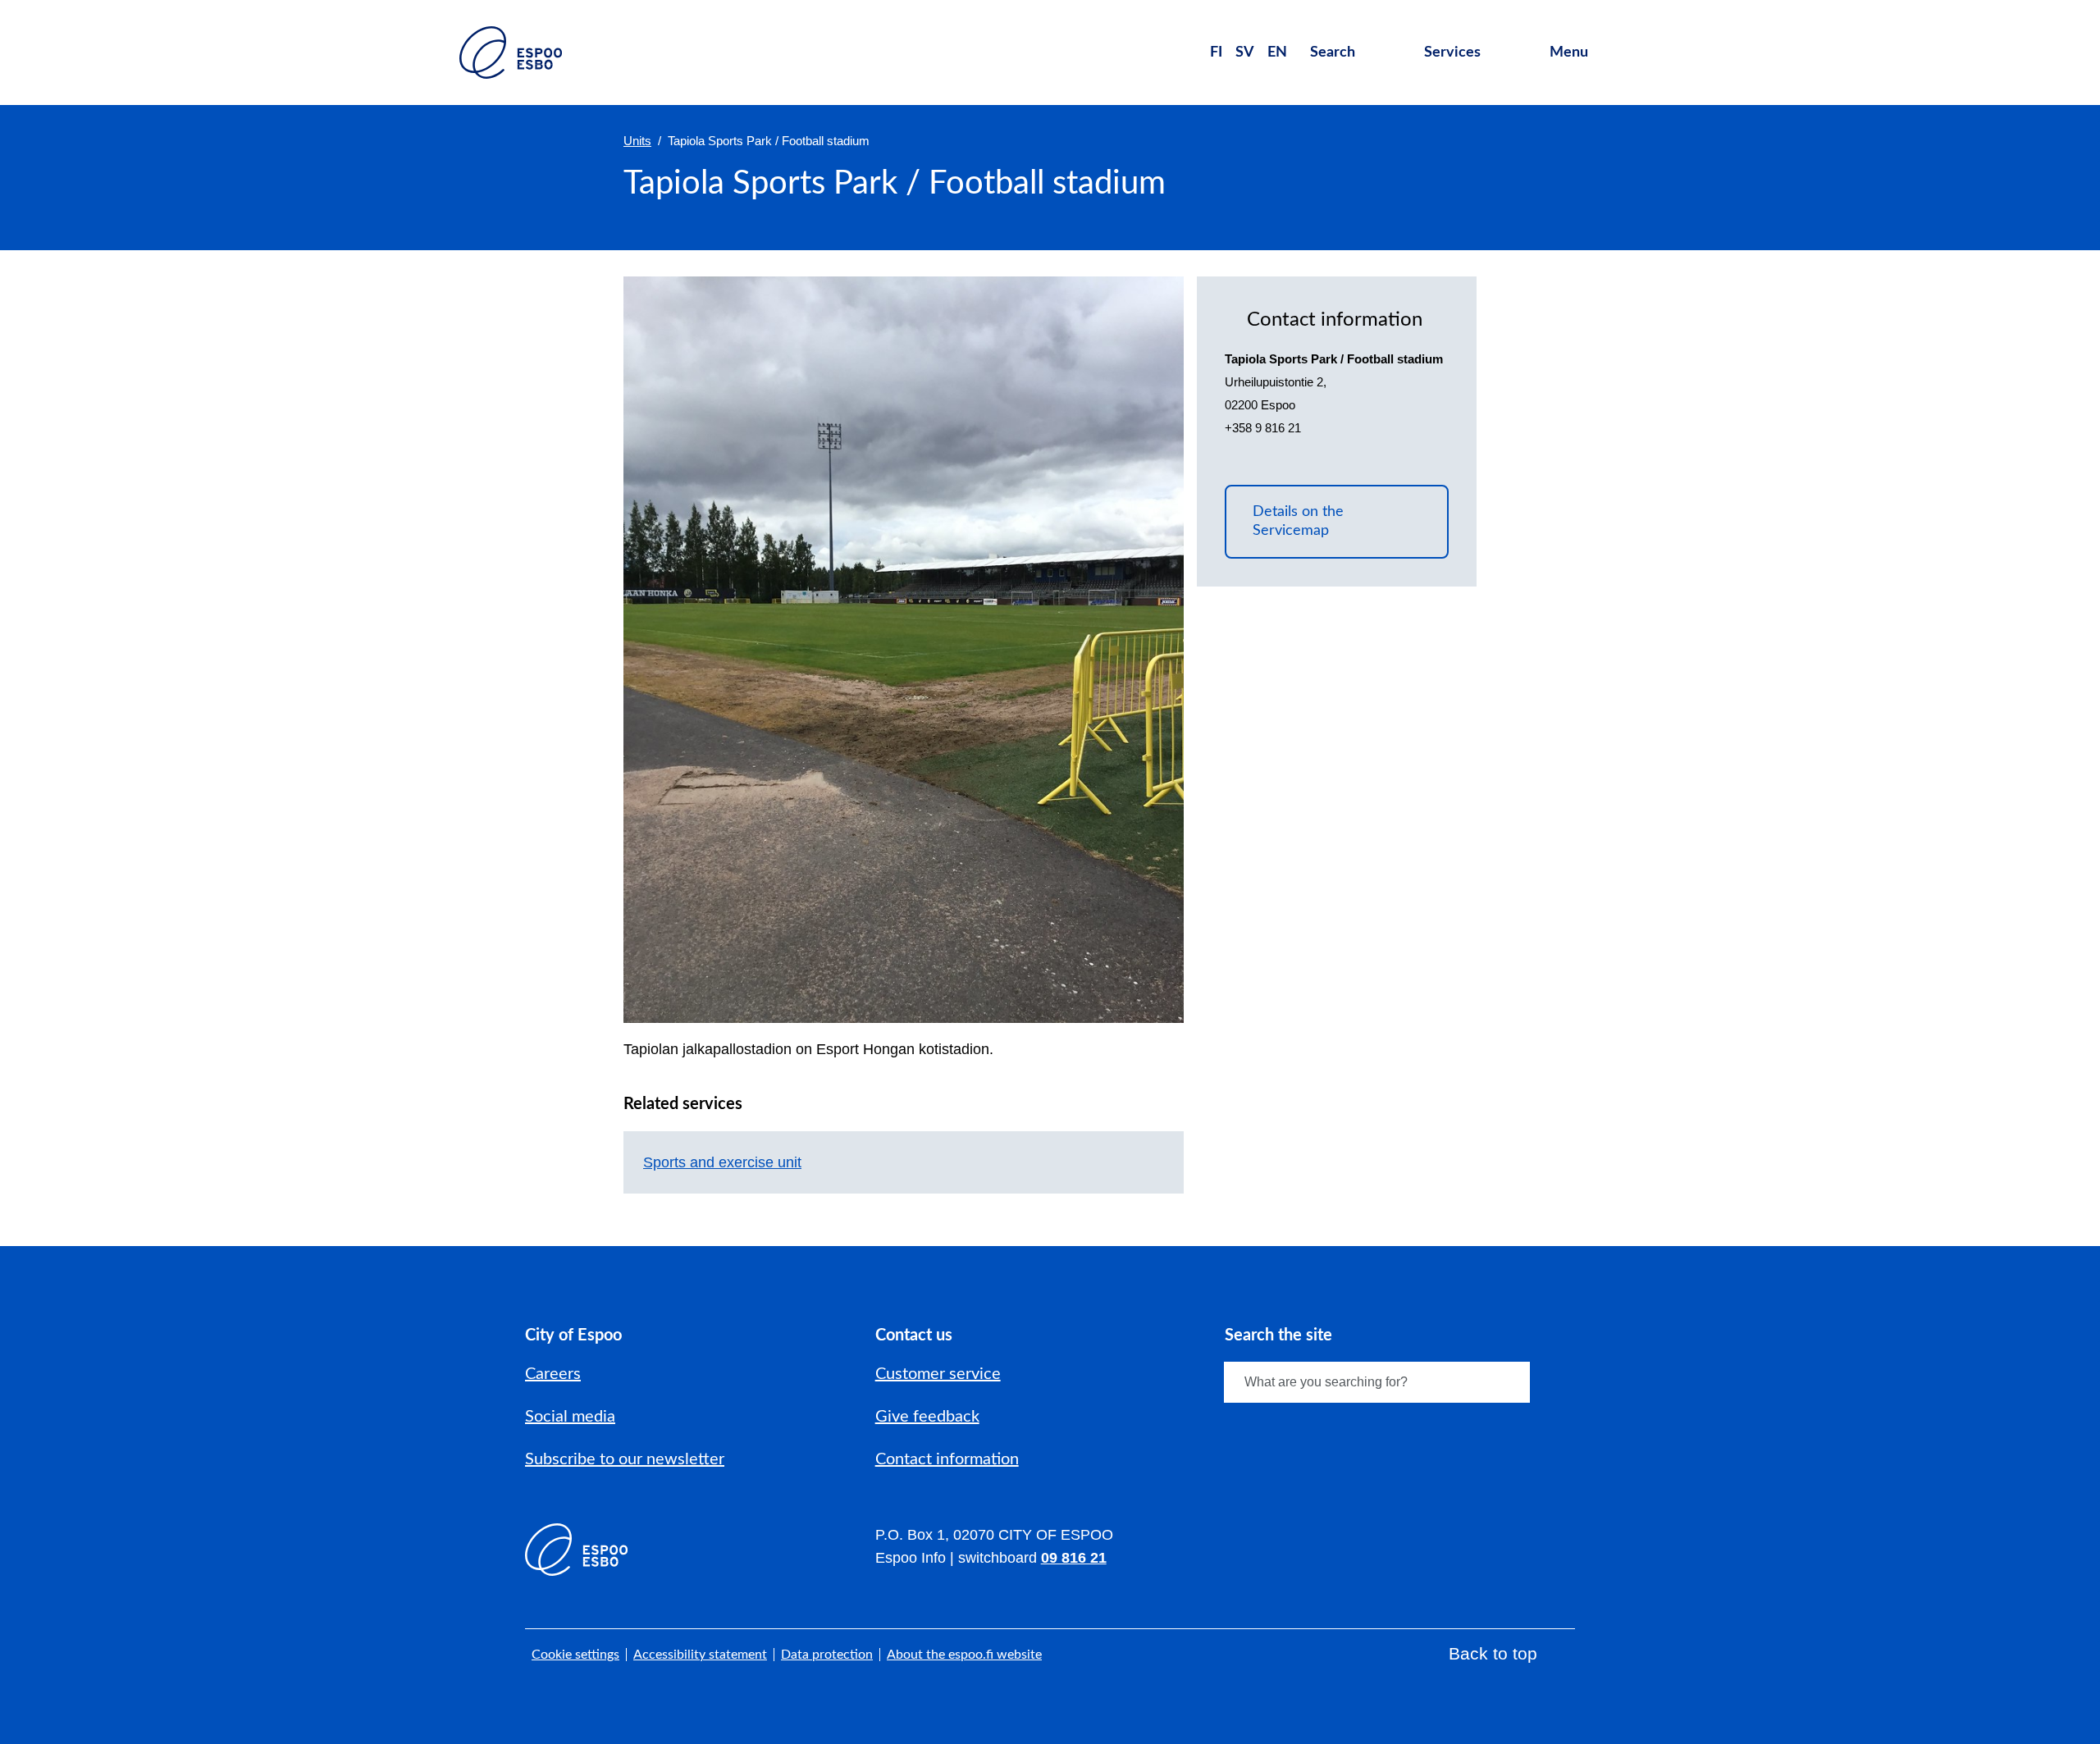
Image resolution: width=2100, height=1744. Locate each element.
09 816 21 (1074, 1558)
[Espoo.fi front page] (511, 53)
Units (637, 141)
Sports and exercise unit (722, 1162)
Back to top (1493, 1653)
